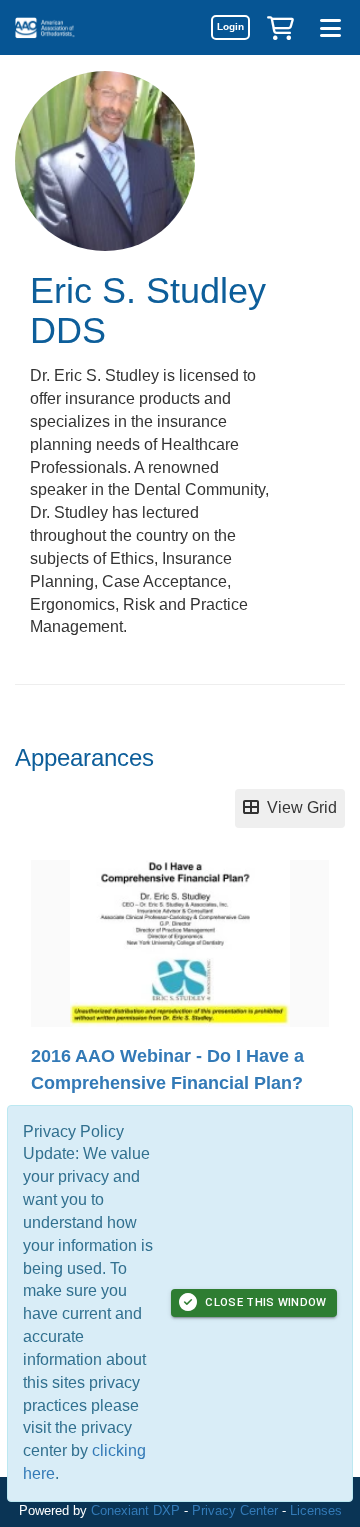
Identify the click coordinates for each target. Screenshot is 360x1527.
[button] (280, 27)
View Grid (298, 807)
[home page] (75, 27)
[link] (230, 27)
